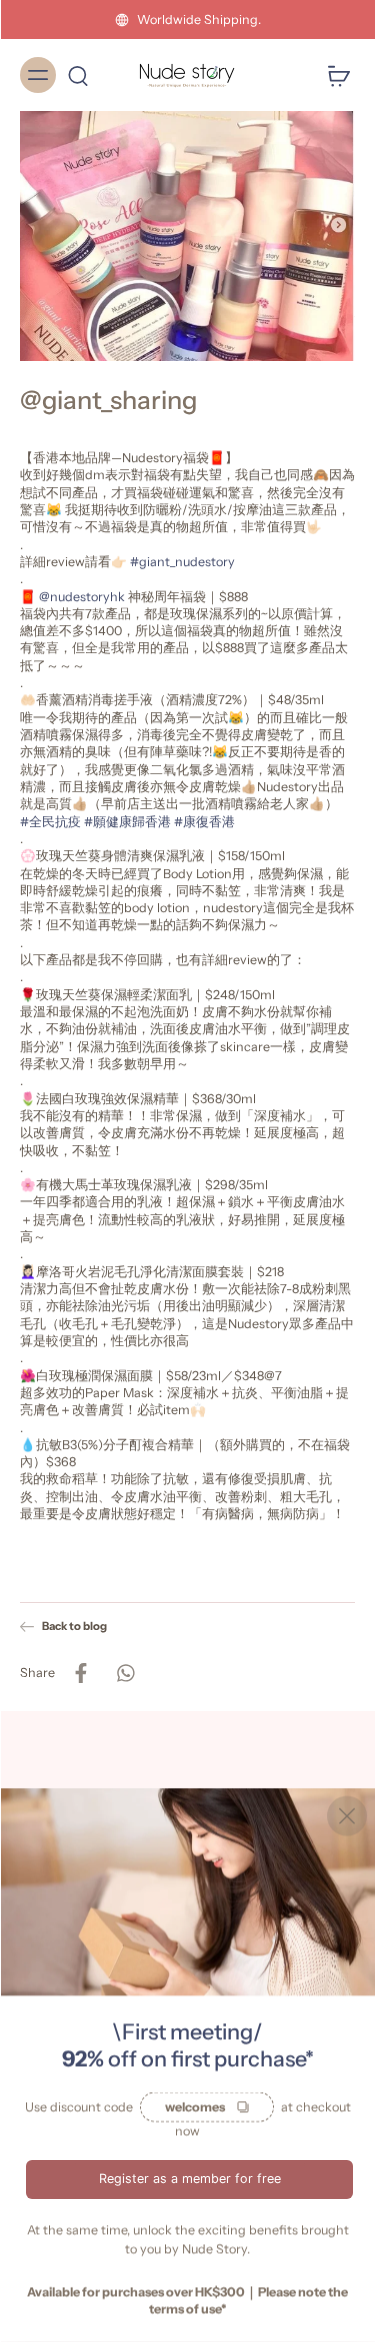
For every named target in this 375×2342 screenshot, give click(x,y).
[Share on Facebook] (81, 1672)
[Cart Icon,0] (333, 75)
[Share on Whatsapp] (125, 1672)
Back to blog (74, 1626)
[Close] (347, 1816)
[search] (78, 75)
